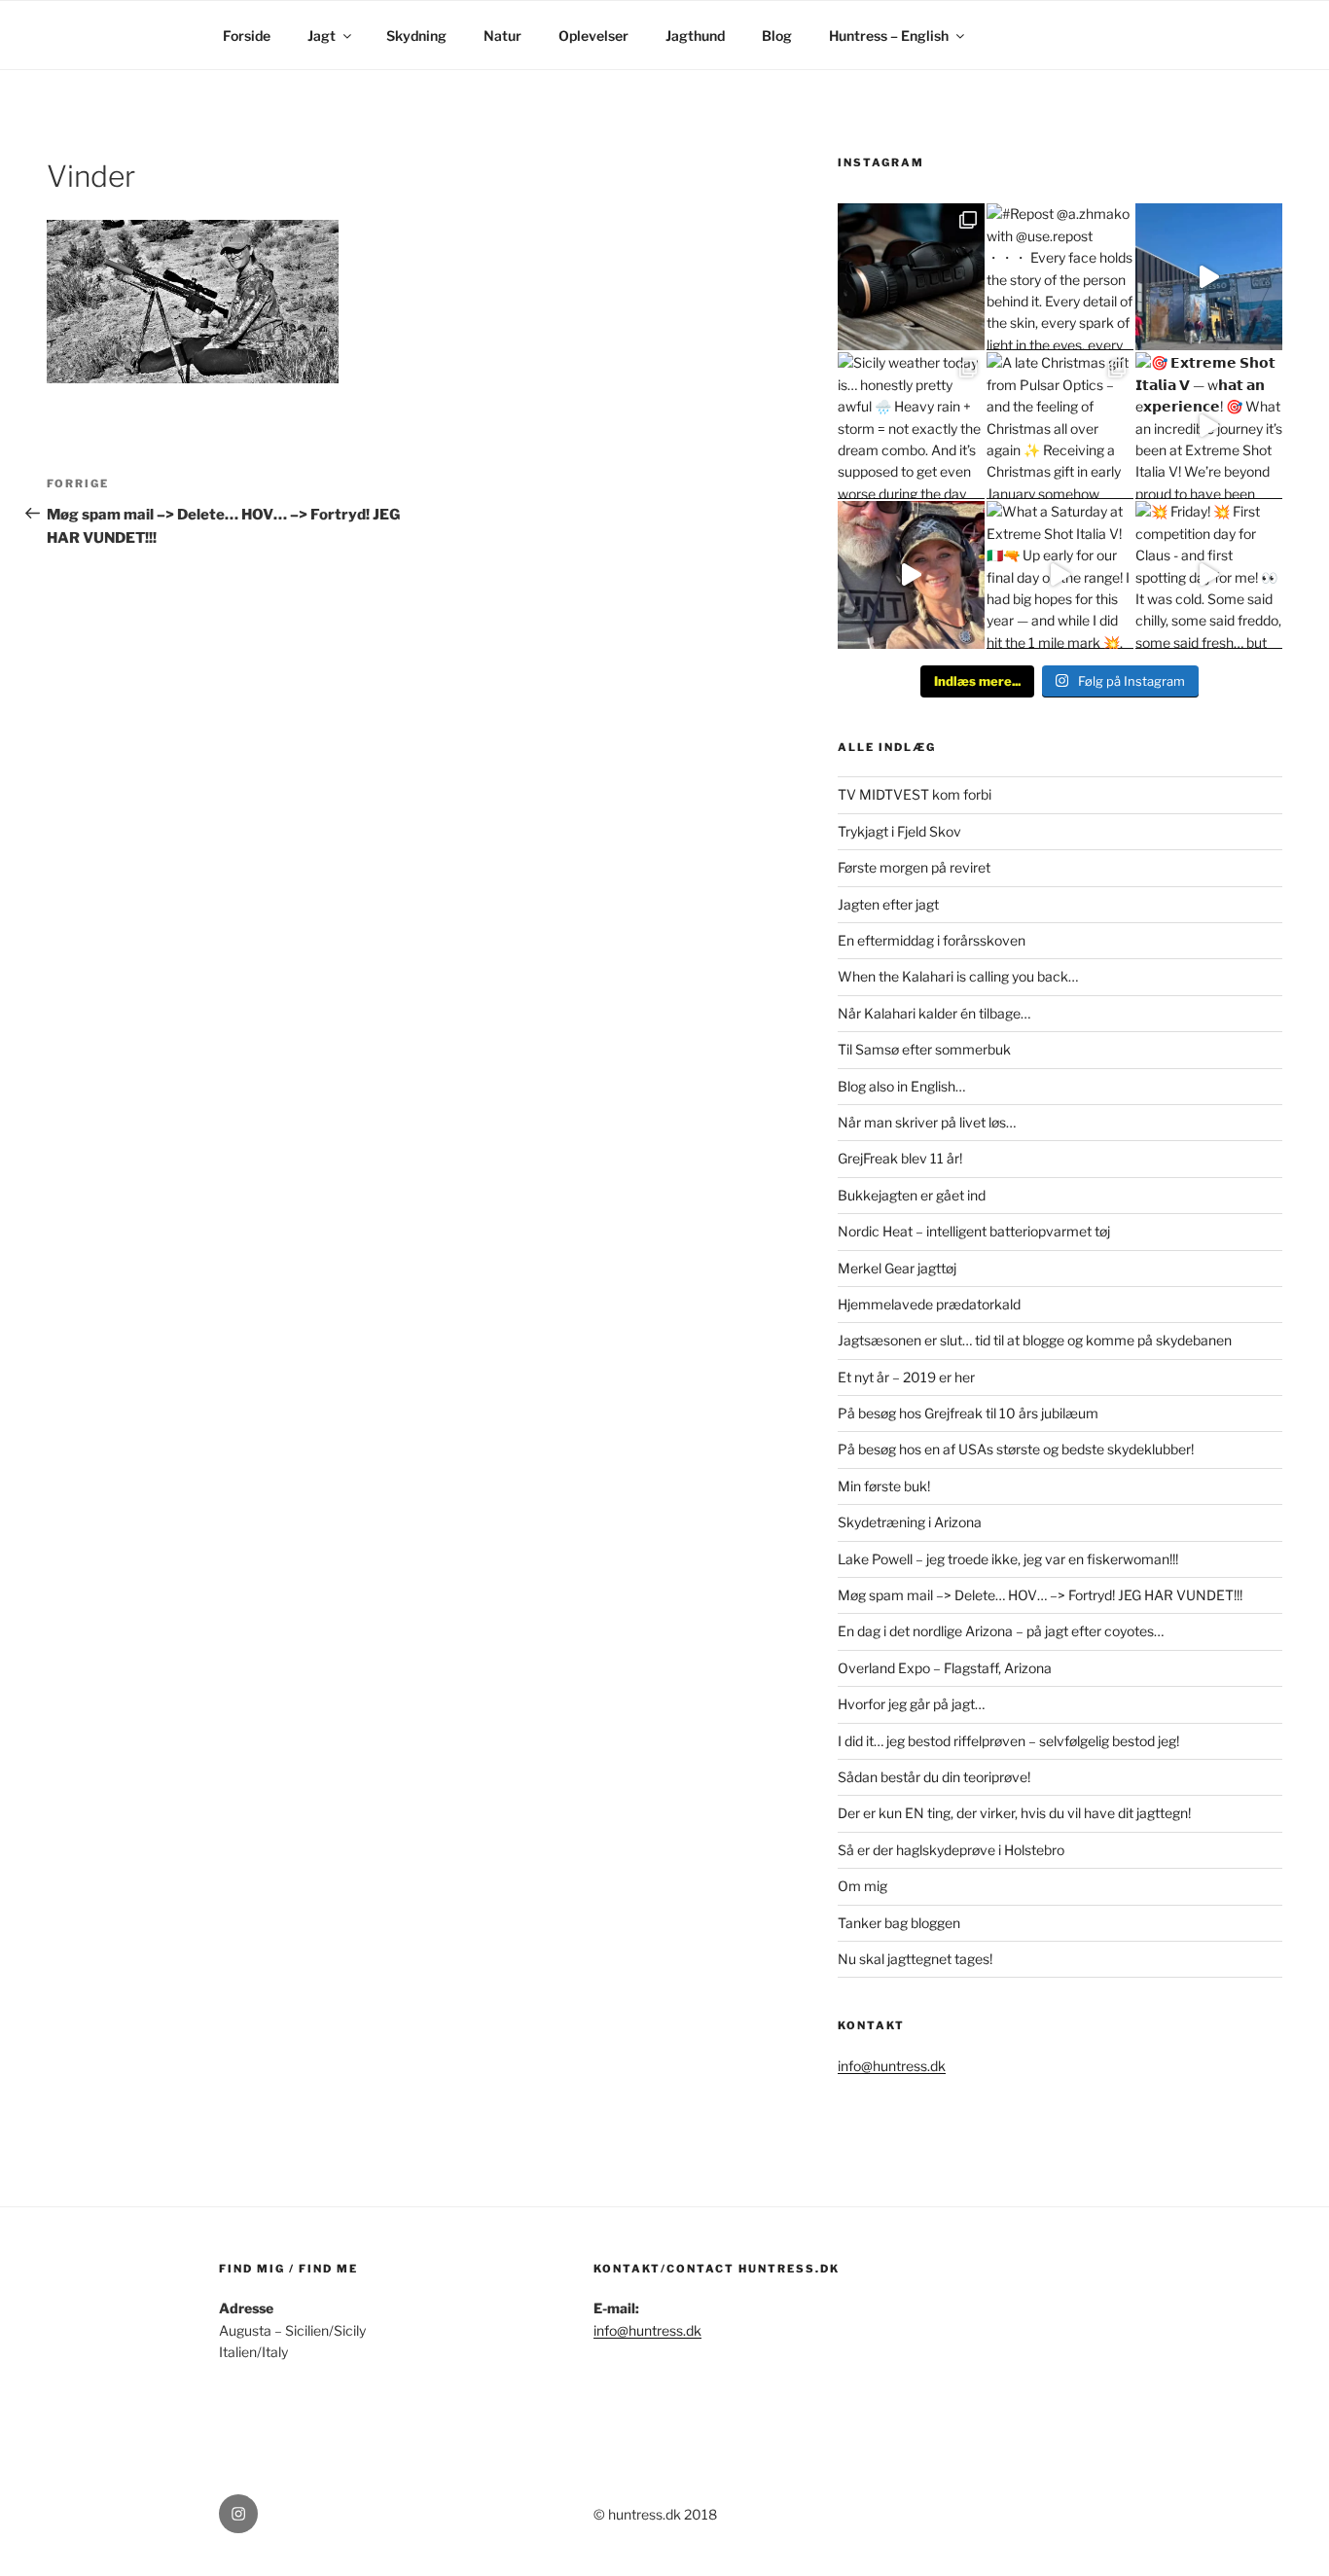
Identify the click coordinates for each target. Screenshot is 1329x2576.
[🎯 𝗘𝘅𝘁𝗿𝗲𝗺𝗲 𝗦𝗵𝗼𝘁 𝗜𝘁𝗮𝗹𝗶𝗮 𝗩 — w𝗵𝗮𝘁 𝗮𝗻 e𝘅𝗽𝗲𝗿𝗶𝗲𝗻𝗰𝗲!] (1209, 426)
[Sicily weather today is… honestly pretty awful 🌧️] (911, 426)
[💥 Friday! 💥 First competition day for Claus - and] (1209, 574)
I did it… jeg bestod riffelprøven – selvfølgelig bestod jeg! (1008, 1741)
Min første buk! (884, 1486)
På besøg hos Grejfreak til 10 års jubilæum (968, 1413)
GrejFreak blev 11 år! (900, 1158)
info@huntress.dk (892, 2066)
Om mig (862, 1886)
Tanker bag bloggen (899, 1923)
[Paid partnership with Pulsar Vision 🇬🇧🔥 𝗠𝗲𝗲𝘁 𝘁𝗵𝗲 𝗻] (911, 277)
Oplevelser (593, 36)
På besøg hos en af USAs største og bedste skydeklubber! (1016, 1449)
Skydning (416, 36)
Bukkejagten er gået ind (912, 1195)
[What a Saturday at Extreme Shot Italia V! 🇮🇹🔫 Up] (1060, 574)
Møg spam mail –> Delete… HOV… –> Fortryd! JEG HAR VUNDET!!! (1040, 1595)
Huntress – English (889, 36)
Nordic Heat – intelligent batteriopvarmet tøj (974, 1231)
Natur (503, 36)
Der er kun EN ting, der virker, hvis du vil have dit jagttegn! (1014, 1813)
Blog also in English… (901, 1086)
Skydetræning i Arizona (910, 1522)
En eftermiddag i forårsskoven (932, 940)
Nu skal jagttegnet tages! (915, 1959)
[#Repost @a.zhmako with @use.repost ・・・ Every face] (1060, 277)
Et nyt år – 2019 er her (906, 1377)
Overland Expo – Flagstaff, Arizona (945, 1668)
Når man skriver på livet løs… (927, 1122)
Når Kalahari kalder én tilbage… (934, 1013)
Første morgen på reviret (914, 867)
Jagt (322, 36)
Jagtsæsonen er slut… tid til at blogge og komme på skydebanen (1035, 1340)
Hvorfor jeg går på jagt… (911, 1704)
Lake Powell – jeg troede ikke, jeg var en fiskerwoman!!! (1008, 1559)
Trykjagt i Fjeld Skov (899, 831)
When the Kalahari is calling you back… (958, 976)
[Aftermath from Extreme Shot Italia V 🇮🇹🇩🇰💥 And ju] (911, 574)
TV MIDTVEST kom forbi (915, 794)
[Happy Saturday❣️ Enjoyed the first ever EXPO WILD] (1209, 277)
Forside (247, 36)
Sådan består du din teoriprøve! (934, 1777)
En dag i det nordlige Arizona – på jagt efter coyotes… (1001, 1631)
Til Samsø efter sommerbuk (924, 1049)
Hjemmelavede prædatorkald (929, 1304)
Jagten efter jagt (888, 904)
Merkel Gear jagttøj (897, 1268)
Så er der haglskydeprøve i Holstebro (951, 1850)
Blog (777, 36)
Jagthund (695, 36)
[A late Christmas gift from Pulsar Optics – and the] (1060, 426)
